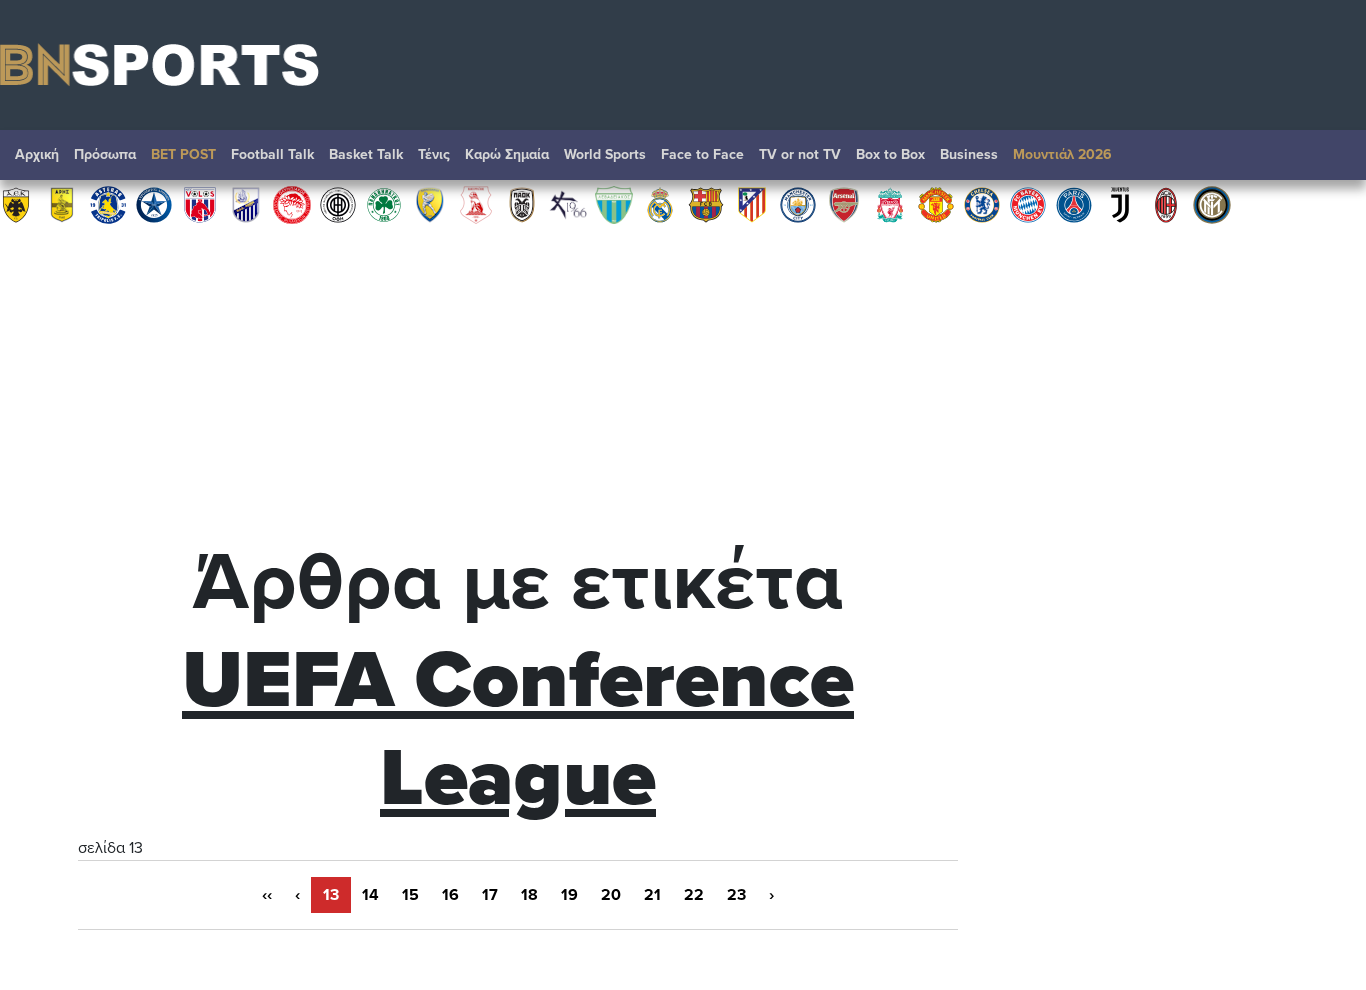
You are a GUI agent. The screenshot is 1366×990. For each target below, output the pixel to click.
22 (694, 895)
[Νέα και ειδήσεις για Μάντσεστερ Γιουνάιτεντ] (936, 204)
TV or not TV (800, 154)
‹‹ (267, 895)
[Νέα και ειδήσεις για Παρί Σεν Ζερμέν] (1074, 204)
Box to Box (890, 154)
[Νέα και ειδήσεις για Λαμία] (246, 204)
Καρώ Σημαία (507, 154)
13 (331, 895)
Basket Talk (366, 154)
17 (490, 895)
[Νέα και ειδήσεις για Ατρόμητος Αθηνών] (154, 204)
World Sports (605, 154)
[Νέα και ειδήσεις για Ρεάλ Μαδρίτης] (660, 204)
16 (450, 895)
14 (370, 895)
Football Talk (272, 154)
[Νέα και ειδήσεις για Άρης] (62, 204)
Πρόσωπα (105, 154)
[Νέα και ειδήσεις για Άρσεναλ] (844, 204)
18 (529, 895)
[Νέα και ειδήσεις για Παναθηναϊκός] (384, 204)
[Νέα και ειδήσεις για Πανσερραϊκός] (476, 204)
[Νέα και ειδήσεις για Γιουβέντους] (1120, 204)
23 (736, 895)
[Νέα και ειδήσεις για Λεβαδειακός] (614, 204)
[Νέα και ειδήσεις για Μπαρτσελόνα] (706, 204)
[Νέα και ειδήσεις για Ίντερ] (1212, 204)
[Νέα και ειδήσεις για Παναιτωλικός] (430, 204)
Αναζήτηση (1331, 160)
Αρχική (37, 154)
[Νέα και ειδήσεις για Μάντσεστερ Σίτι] (798, 204)
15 (410, 895)
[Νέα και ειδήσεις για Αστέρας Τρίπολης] (108, 204)
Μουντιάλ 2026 (1062, 154)
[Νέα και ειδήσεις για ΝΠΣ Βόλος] (200, 204)
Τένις (434, 154)
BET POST (183, 154)
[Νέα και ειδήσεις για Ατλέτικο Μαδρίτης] (752, 204)
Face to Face (702, 154)
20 (611, 895)
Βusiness (969, 154)
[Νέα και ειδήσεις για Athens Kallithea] (568, 204)
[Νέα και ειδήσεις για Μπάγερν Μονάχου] (1028, 204)
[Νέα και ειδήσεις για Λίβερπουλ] (890, 204)
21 (652, 895)
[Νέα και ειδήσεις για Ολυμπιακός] (292, 204)
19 (569, 895)
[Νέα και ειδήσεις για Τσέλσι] (982, 204)
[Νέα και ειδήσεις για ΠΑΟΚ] (522, 204)
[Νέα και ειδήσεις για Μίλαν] (1166, 204)
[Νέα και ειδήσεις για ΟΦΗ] (338, 204)
